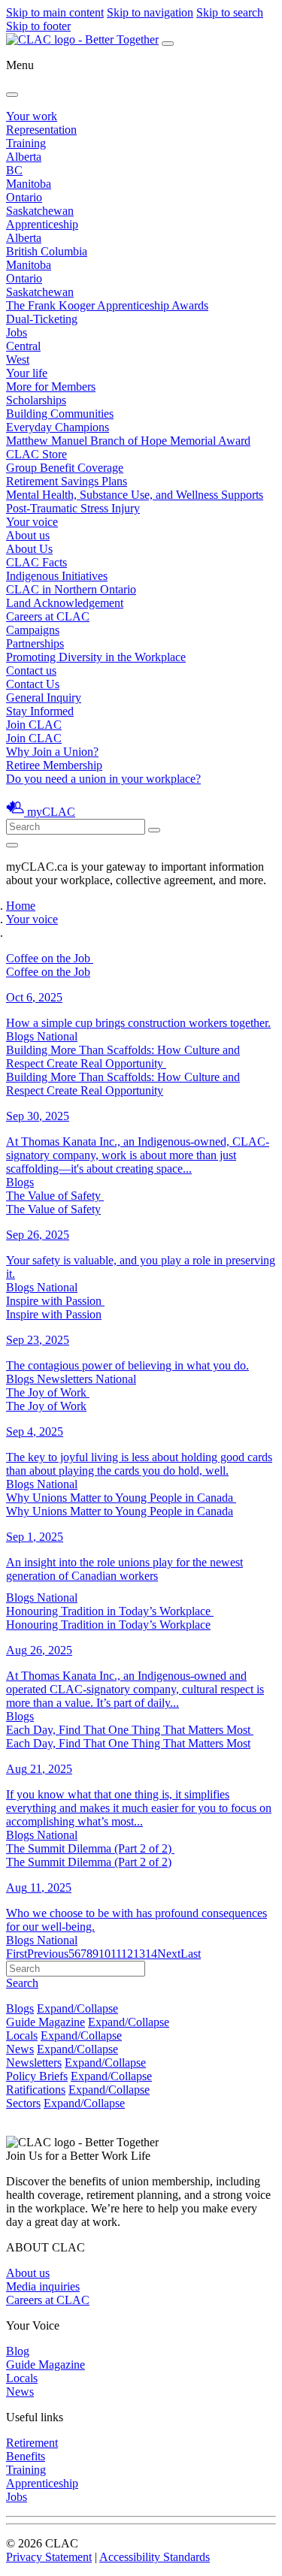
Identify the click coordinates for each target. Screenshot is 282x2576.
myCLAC (51, 812)
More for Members (51, 387)
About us (28, 2273)
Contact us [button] (31, 670)
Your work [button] (32, 116)
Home (21, 906)
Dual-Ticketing (42, 319)
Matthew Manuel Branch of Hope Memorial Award (128, 441)
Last (191, 1954)
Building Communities (60, 414)
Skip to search (230, 12)
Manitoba (29, 184)
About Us (29, 549)
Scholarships (36, 400)
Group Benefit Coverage (65, 468)
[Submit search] (154, 830)
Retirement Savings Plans (67, 481)
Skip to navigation (150, 12)
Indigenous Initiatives (57, 576)
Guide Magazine (45, 2022)
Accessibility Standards (155, 2557)
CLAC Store (36, 454)
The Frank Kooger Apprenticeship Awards (107, 305)
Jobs (17, 332)
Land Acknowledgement (65, 603)
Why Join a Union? (52, 752)
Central (23, 346)
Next (169, 1954)
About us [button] (28, 535)
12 (127, 1954)
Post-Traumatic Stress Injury (73, 508)
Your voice (32, 522)
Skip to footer (38, 26)
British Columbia (47, 251)
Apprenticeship (42, 224)
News (20, 2049)
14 (151, 1954)
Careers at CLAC (48, 616)
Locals (22, 2035)
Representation (41, 130)
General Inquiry (44, 698)
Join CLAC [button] (34, 725)
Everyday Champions (58, 427)
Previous (48, 1954)
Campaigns (33, 630)
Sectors (23, 2103)
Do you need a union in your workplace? (103, 779)
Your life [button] (27, 373)
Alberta (24, 157)
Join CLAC (34, 738)
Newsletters (34, 2063)
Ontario (24, 197)
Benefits (26, 2456)
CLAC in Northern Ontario (71, 589)
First (17, 1954)
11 (116, 1954)
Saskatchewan (40, 211)
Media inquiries (43, 2286)
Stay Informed (40, 711)
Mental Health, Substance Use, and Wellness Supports (135, 495)
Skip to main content (55, 12)
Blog (18, 2351)
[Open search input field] (12, 845)
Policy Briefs (37, 2076)
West (18, 359)
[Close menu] (12, 95)
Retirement (32, 2443)
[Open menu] (168, 44)
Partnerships (35, 643)
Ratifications (36, 2090)
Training (26, 143)
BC (14, 170)
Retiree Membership (54, 765)
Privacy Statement (49, 2557)
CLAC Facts (36, 562)
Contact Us (33, 684)
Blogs (20, 2008)
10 (105, 1954)
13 (139, 1954)
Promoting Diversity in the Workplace (96, 657)
